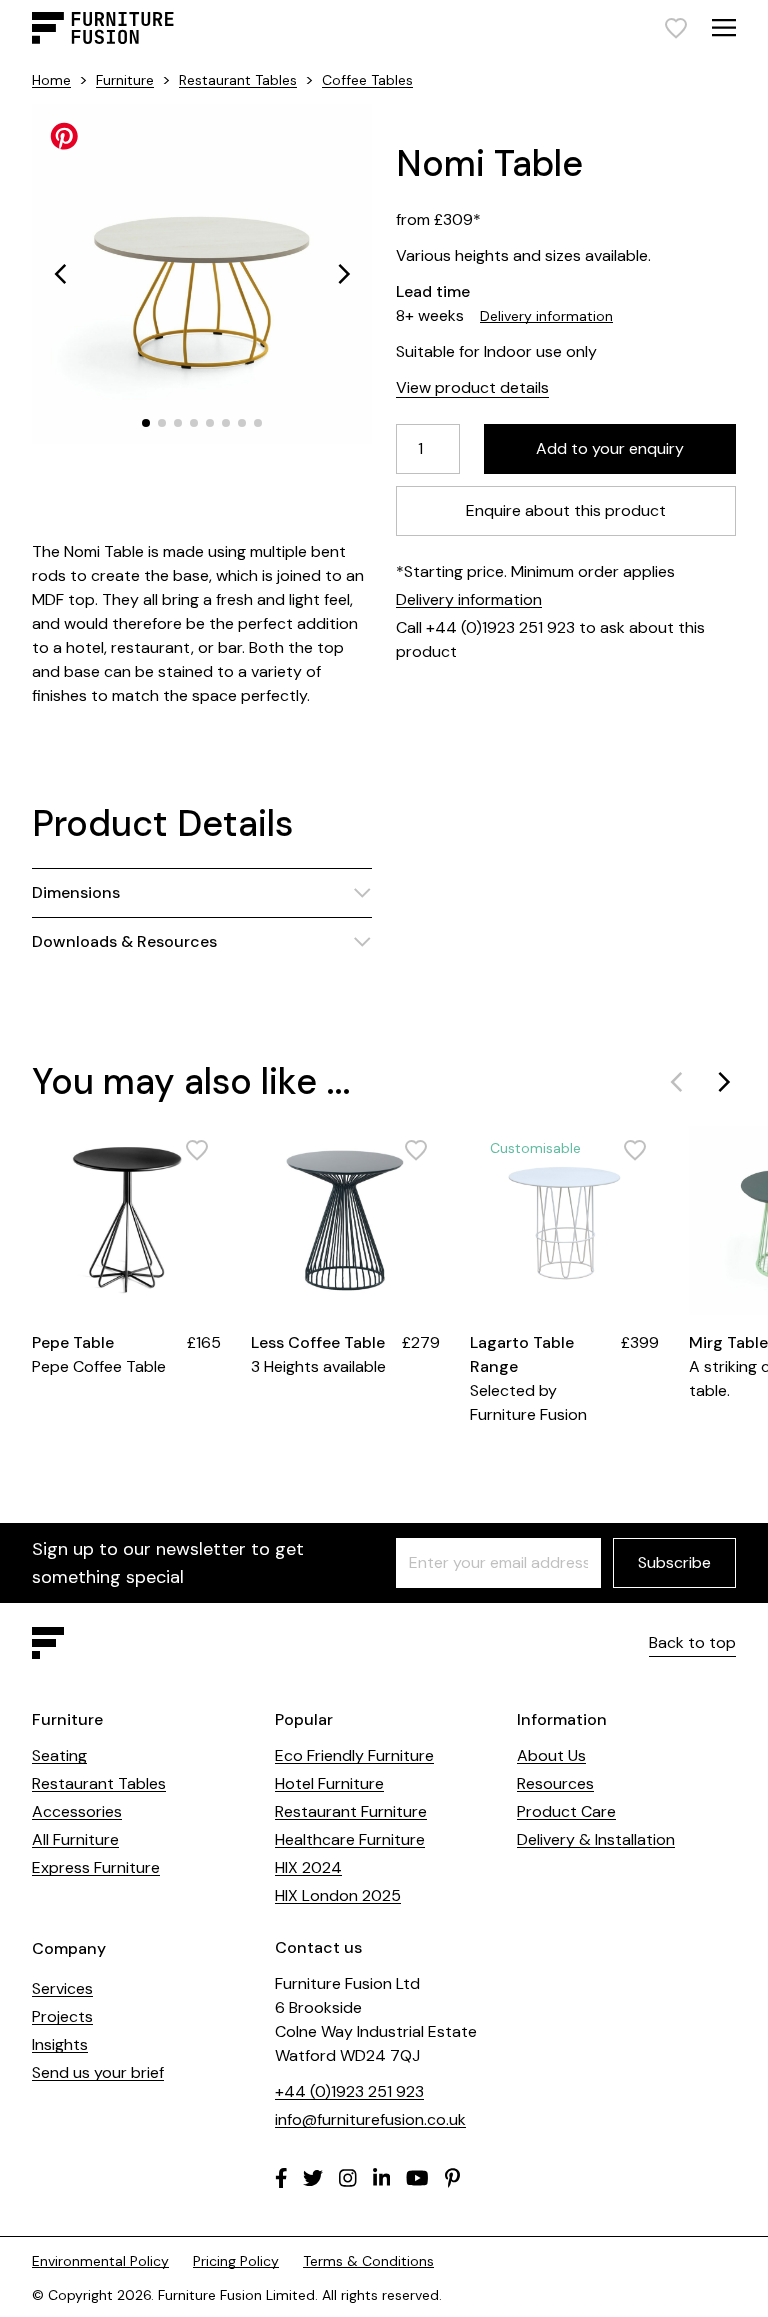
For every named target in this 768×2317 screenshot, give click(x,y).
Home (51, 80)
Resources (555, 1783)
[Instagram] (348, 2178)
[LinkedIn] (382, 2178)
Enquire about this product (566, 510)
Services (62, 1988)
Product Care (566, 1811)
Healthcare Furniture (350, 1839)
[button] (60, 274)
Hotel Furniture (329, 1783)
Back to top (692, 1642)
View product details (472, 387)
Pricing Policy (236, 2261)
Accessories (77, 1811)
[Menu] (724, 27)
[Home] (103, 28)
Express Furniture (96, 1867)
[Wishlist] (676, 28)
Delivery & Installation (596, 1839)
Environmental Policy (100, 2261)
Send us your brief (98, 2072)
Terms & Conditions (368, 2261)
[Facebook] (281, 2178)
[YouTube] (417, 2178)
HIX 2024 (308, 1867)
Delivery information (546, 316)
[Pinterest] (452, 2178)
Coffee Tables (367, 80)
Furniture (125, 80)
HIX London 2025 (338, 1895)
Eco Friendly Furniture (354, 1755)
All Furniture (75, 1839)
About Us (551, 1755)
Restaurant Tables (238, 80)
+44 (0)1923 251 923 (349, 2091)
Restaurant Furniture (351, 1811)
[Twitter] (313, 2178)
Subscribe (674, 1562)
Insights (60, 2044)
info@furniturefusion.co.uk (370, 2119)
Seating (59, 1755)
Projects (62, 2016)
